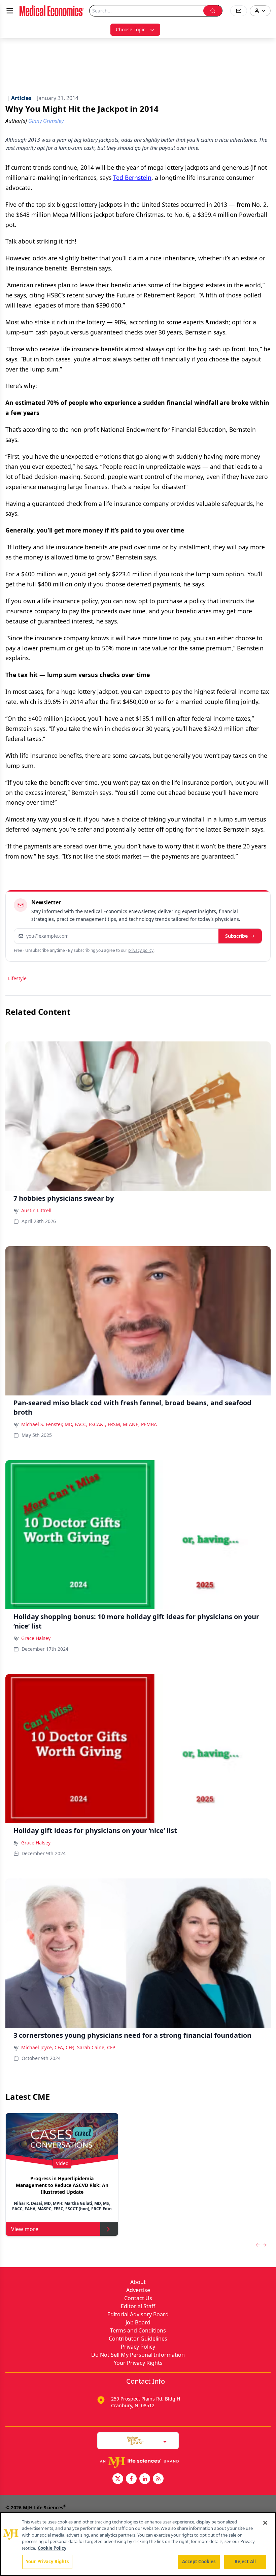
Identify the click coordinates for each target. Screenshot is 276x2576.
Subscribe (236, 936)
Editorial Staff (138, 2306)
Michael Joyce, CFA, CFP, (48, 2047)
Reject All (245, 2562)
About (138, 2282)
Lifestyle (17, 978)
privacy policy (141, 950)
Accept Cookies (199, 2562)
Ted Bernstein (132, 178)
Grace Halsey (36, 1638)
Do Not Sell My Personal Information (138, 2355)
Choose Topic (131, 29)
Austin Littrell (36, 1210)
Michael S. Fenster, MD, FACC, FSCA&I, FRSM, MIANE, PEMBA (89, 1424)
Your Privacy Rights (138, 2363)
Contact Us (138, 2298)
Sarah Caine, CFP (96, 2047)
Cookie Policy (52, 2548)
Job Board (138, 2322)
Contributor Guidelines (138, 2339)
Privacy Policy (138, 2347)
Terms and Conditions (138, 2330)
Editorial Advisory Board (138, 2314)
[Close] (265, 2523)
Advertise (138, 2290)
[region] (138, 2544)
